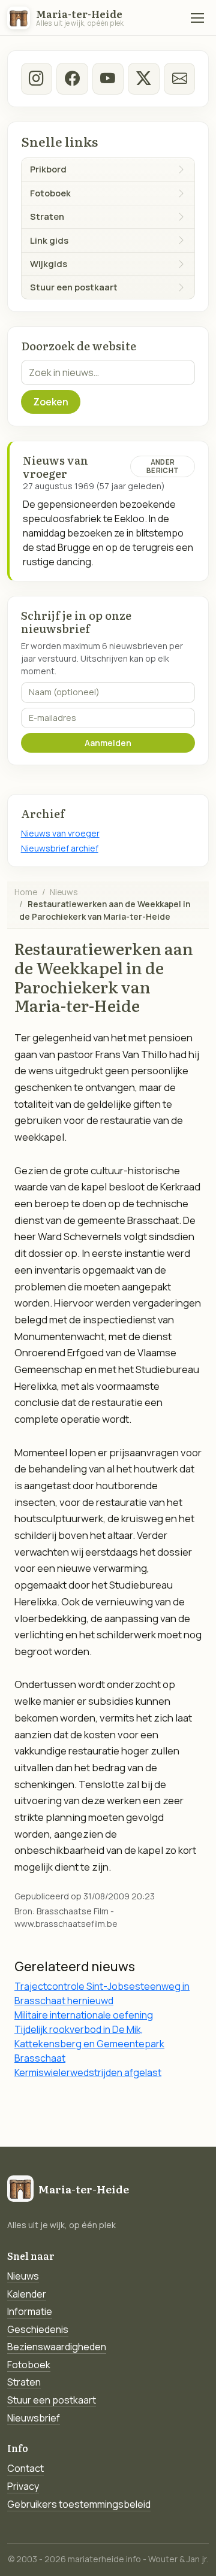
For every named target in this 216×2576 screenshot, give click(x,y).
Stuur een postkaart (52, 2400)
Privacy (23, 2486)
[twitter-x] (143, 78)
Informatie (30, 2311)
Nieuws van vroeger (60, 833)
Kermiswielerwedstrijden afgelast (88, 2072)
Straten (24, 2382)
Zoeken (51, 402)
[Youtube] (108, 78)
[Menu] (197, 18)
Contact (25, 2468)
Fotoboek (29, 2365)
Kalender (27, 2294)
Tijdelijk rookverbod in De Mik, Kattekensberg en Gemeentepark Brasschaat (89, 2044)
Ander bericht (163, 466)
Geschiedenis (38, 2329)
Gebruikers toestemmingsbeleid (79, 2504)
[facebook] (72, 78)
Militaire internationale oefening (84, 2015)
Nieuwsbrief (34, 2418)
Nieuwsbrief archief (60, 848)
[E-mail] (179, 78)
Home (26, 892)
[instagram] (37, 78)
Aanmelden (108, 743)
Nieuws (64, 892)
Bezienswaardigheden (57, 2347)
